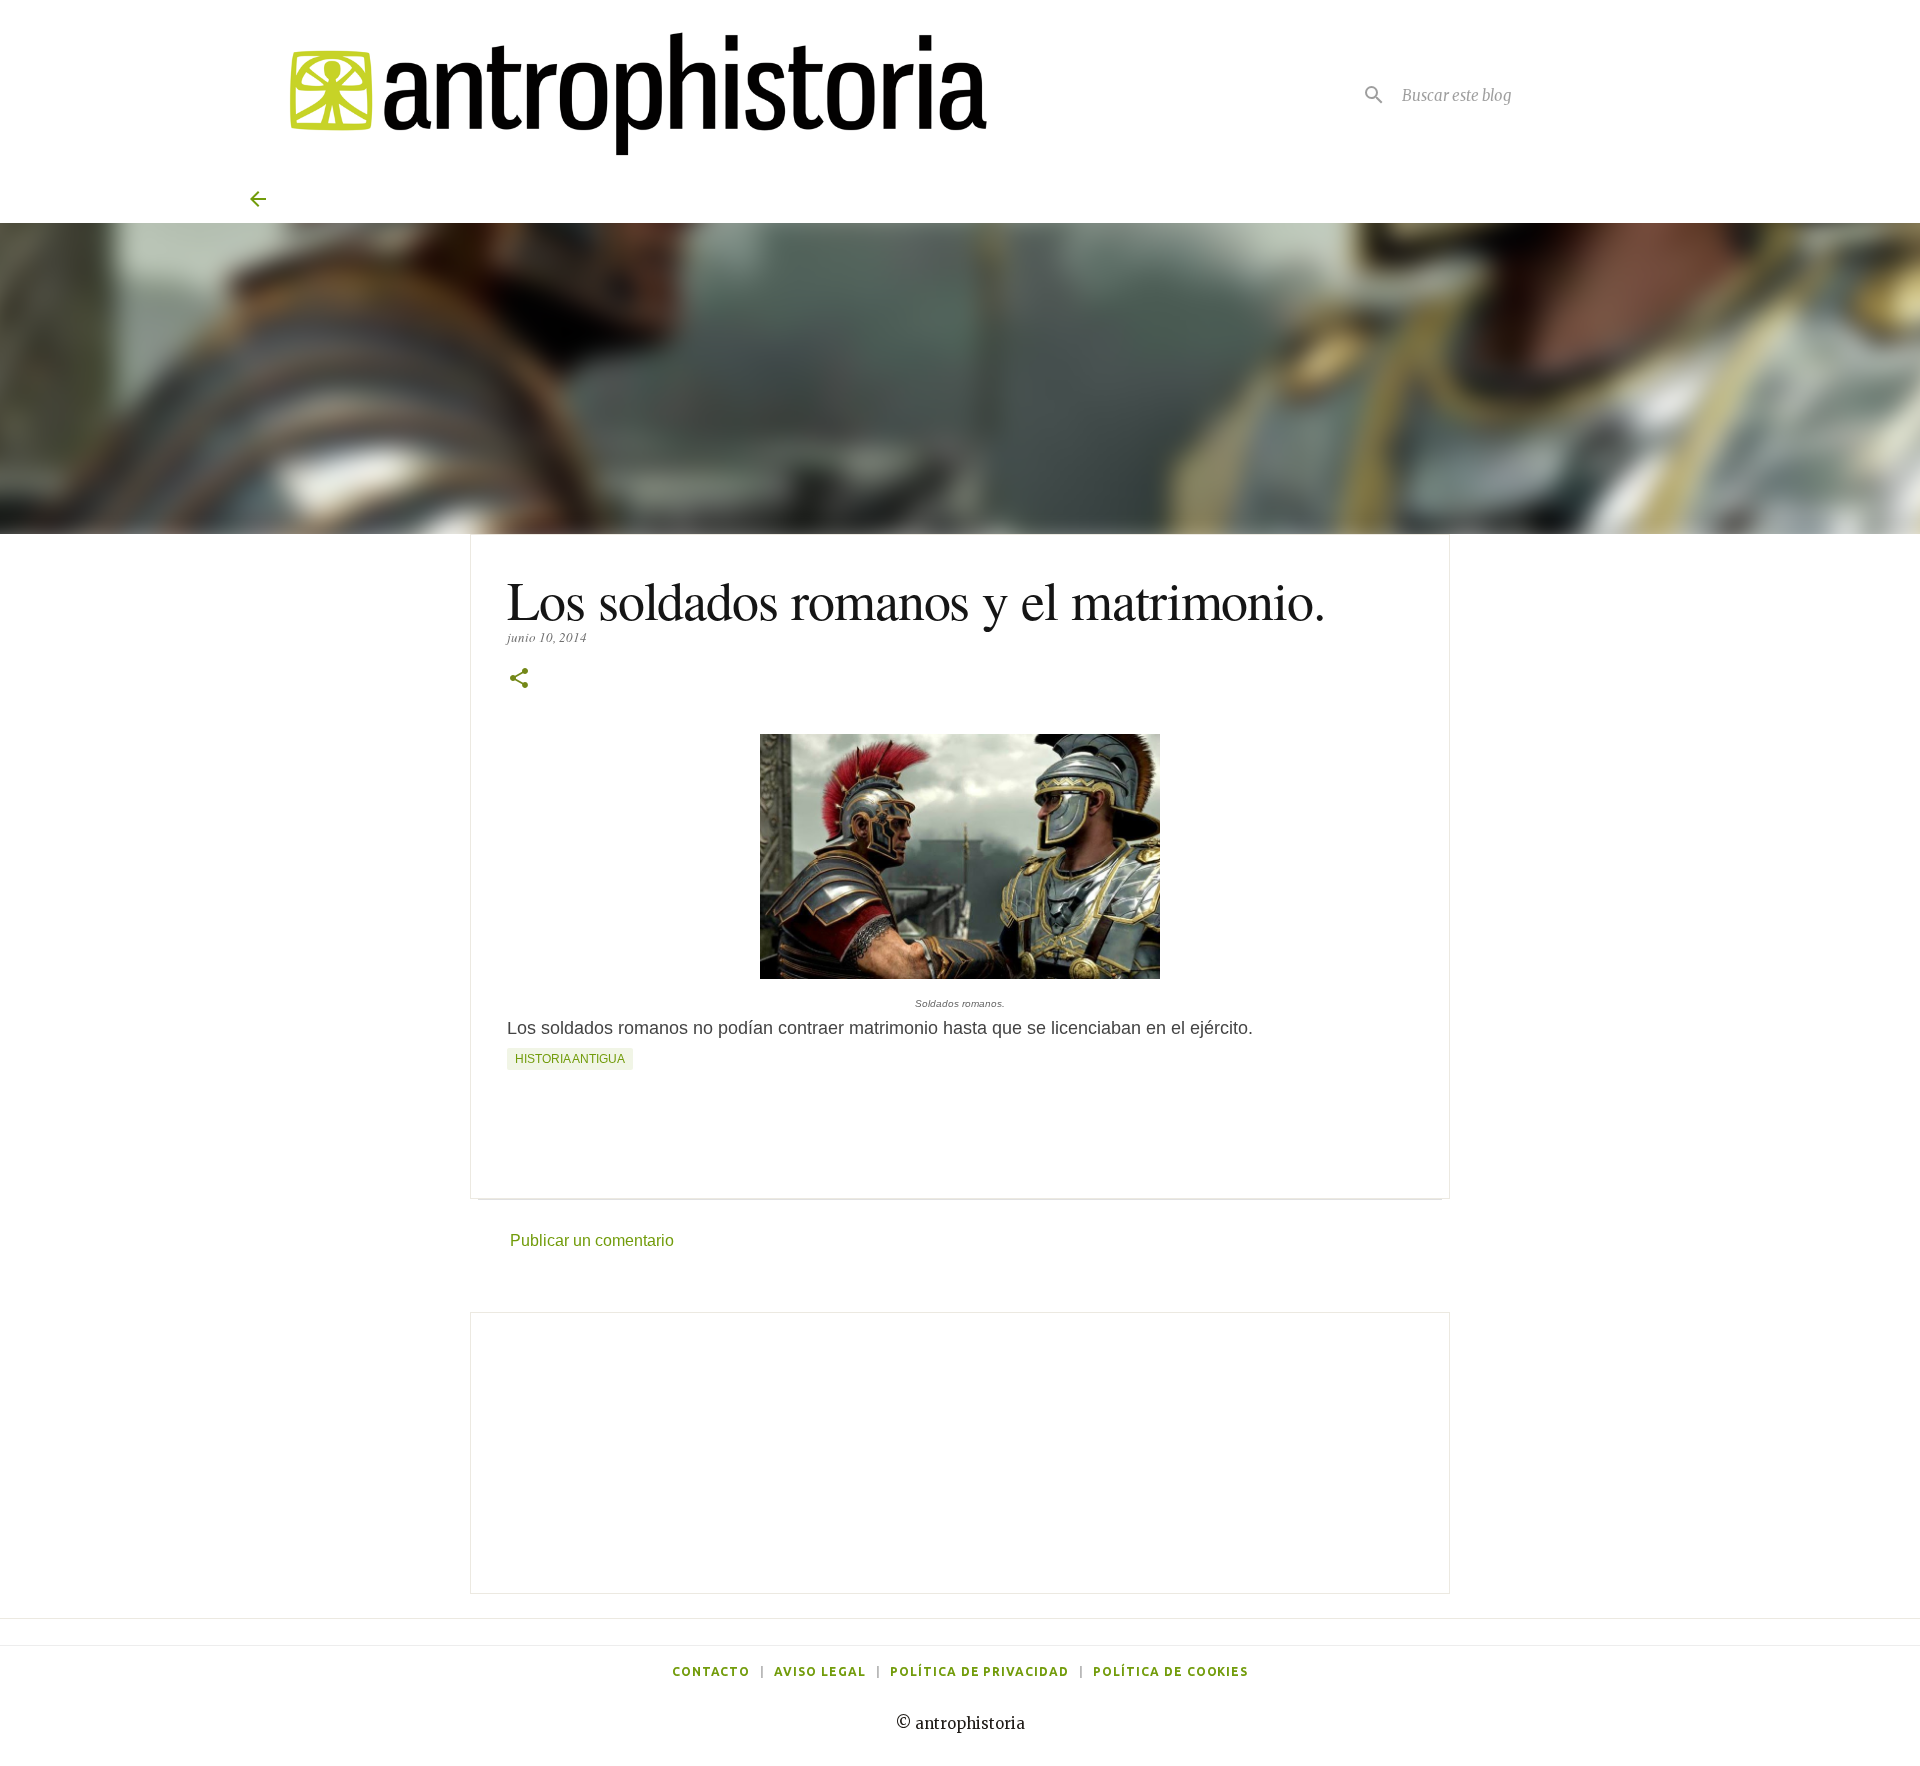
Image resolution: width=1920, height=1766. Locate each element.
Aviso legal (820, 1671)
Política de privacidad (979, 1671)
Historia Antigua (570, 1059)
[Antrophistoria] (626, 94)
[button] (519, 679)
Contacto (711, 1671)
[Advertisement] (960, 1453)
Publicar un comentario (592, 1240)
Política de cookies (1170, 1671)
